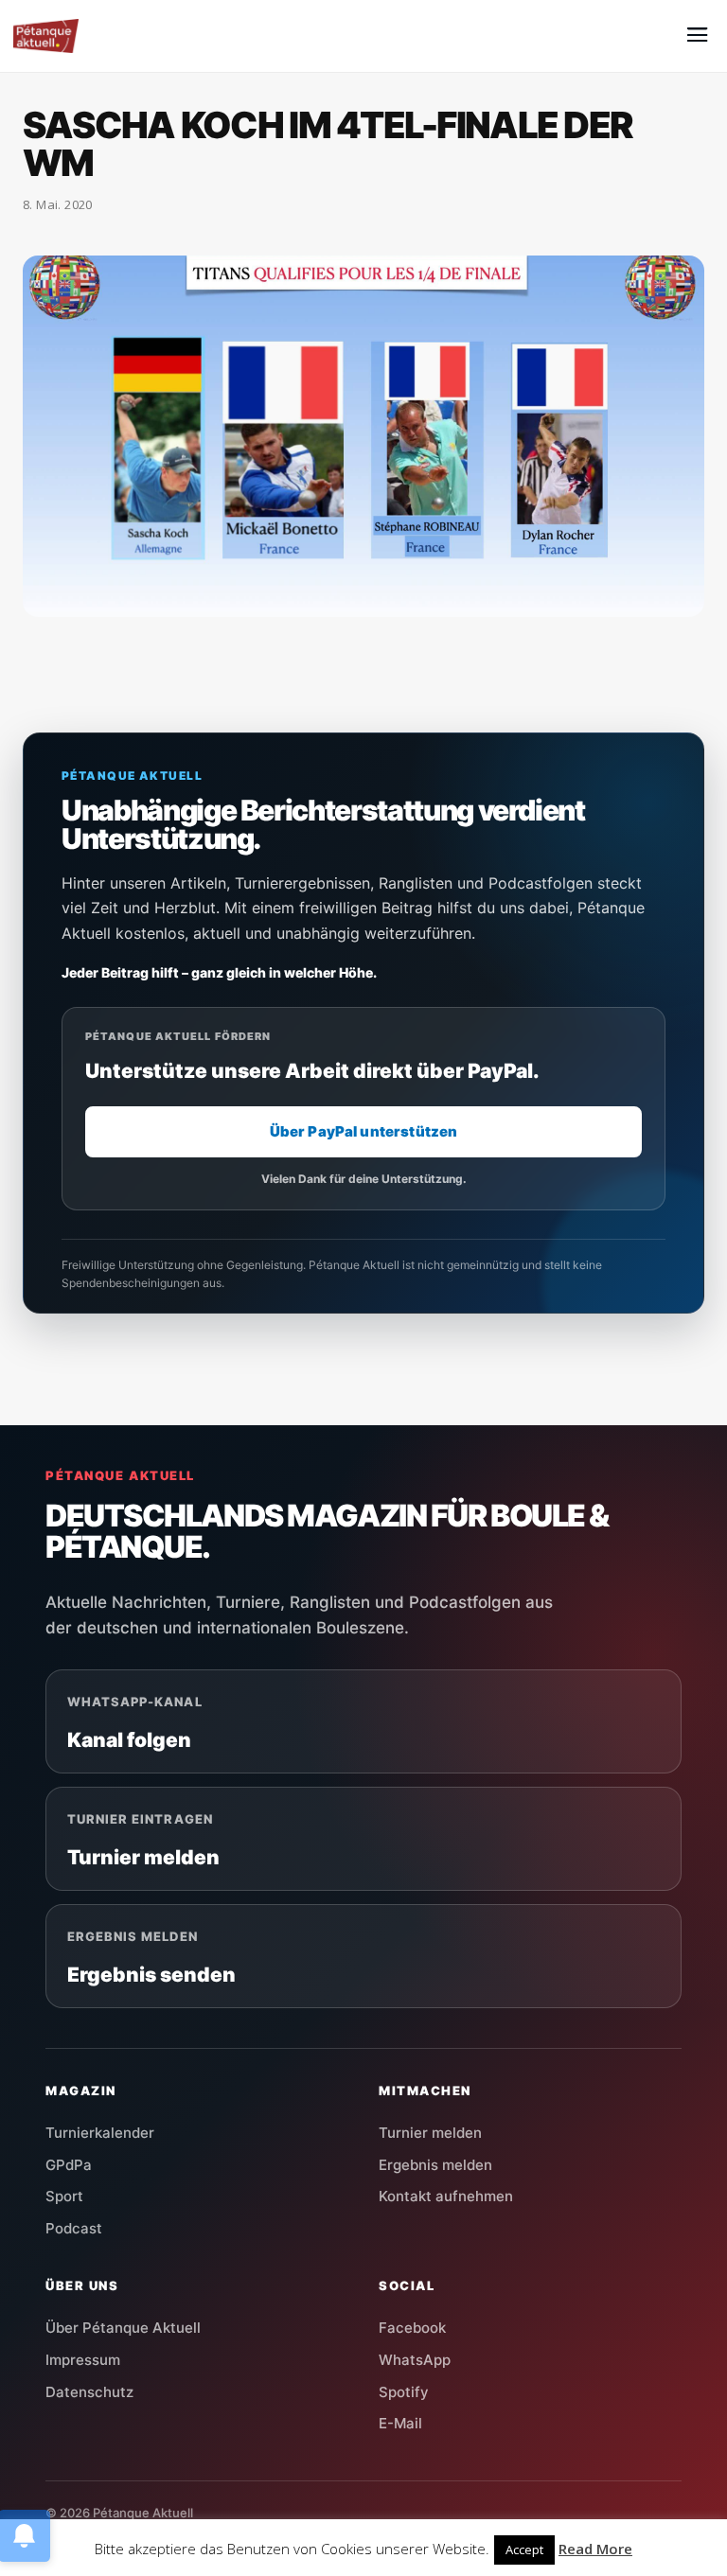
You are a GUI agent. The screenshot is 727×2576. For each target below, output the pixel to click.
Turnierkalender (100, 2133)
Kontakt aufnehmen (446, 2196)
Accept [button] (524, 2550)
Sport (64, 2196)
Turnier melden (430, 2133)
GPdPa (69, 2165)
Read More (595, 2549)
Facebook (412, 2328)
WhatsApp (415, 2360)
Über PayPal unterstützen (364, 1131)
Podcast (74, 2228)
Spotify (404, 2392)
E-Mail (400, 2423)
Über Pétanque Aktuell (123, 2328)
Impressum (83, 2360)
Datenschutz (89, 2392)
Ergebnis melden (435, 2165)
